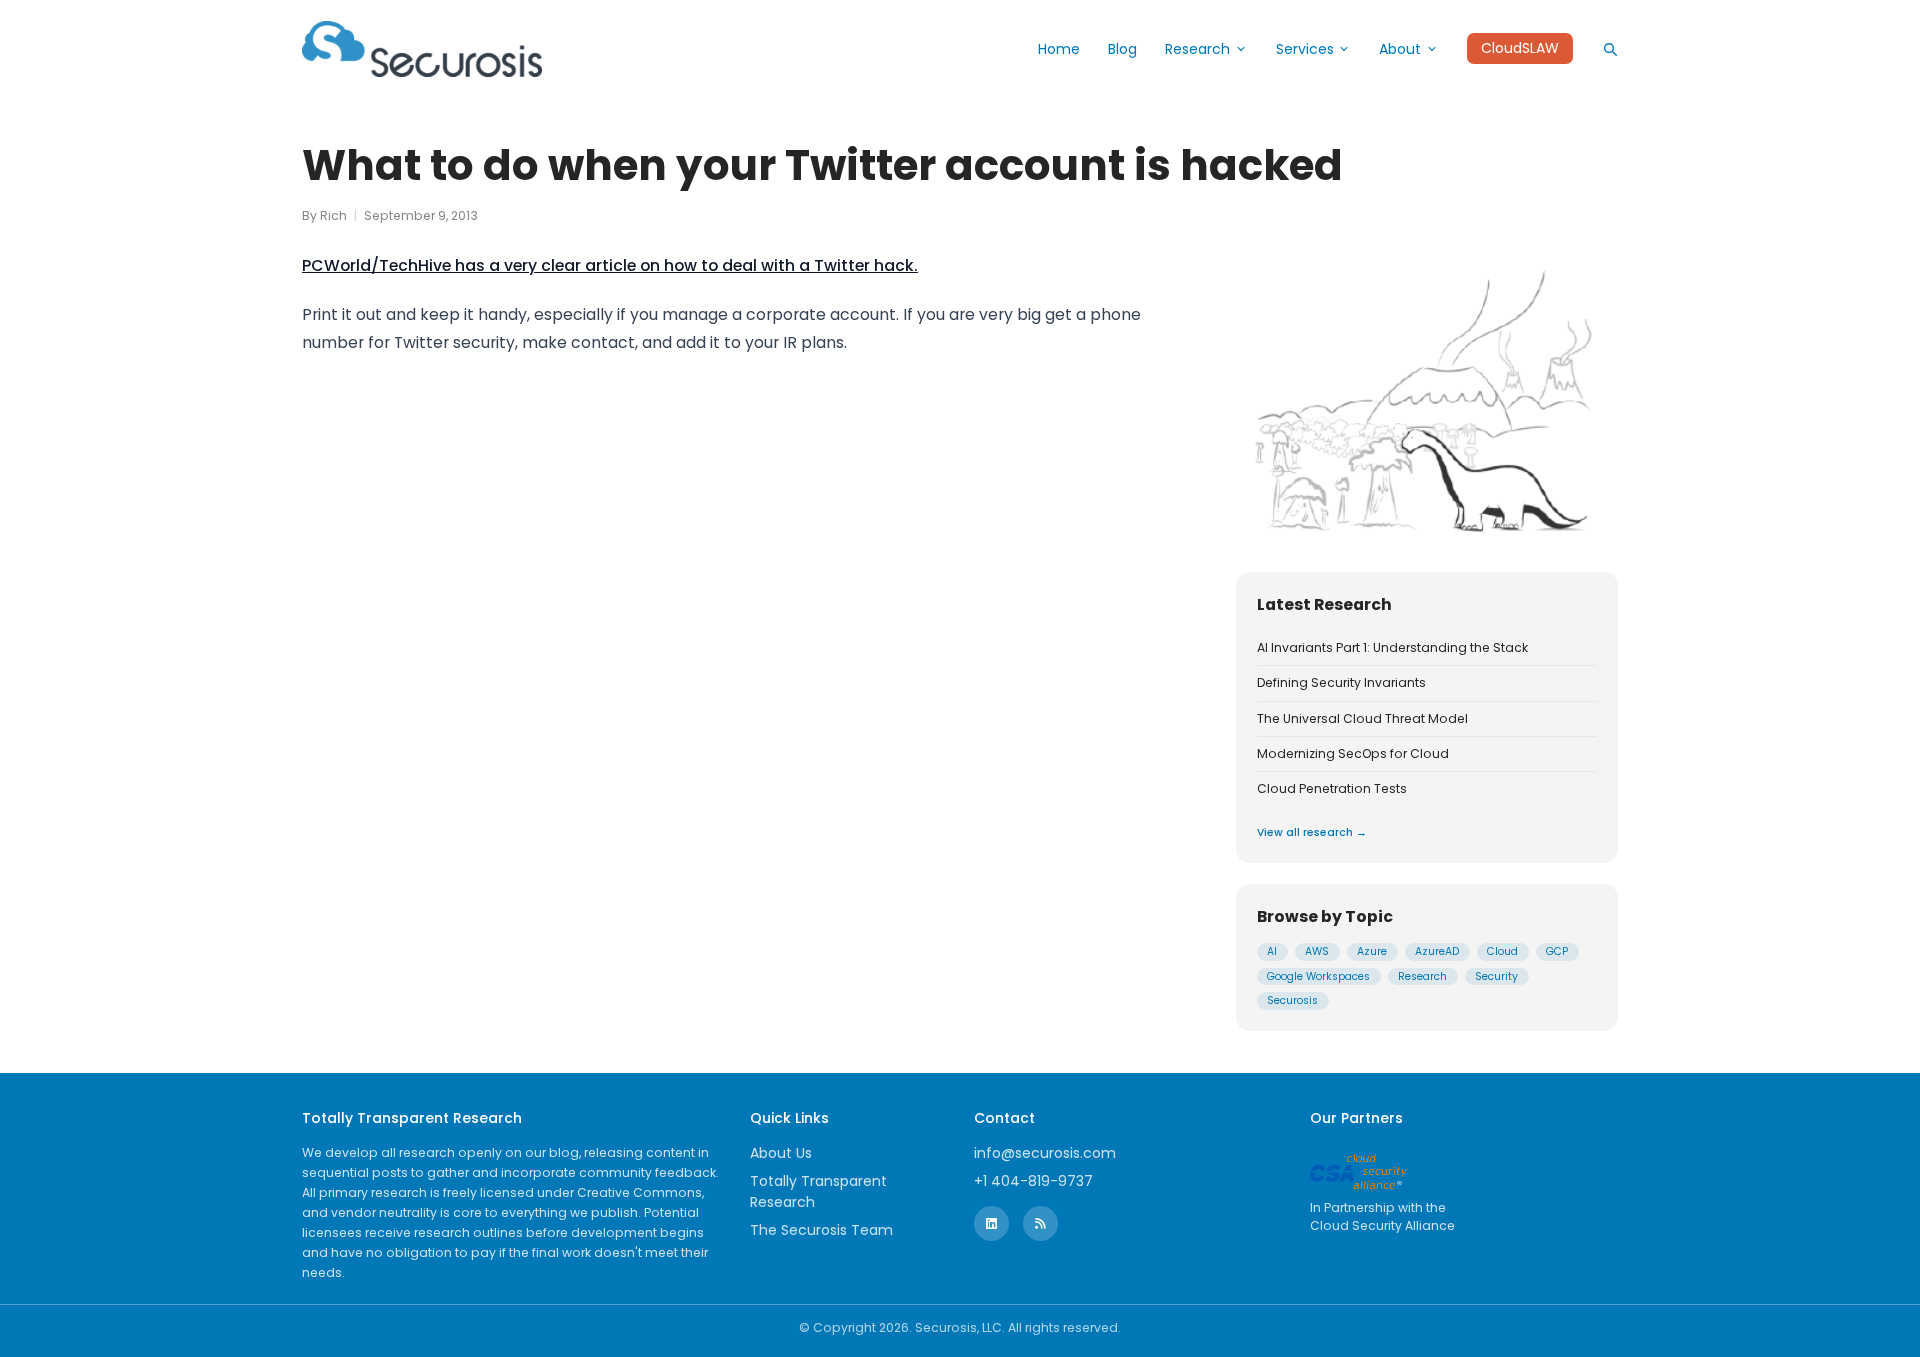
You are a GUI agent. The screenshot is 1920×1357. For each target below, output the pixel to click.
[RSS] (1040, 1223)
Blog (1122, 49)
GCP (1557, 951)
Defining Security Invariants (1341, 683)
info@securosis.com (1045, 1153)
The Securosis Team (821, 1230)
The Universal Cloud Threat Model (1362, 719)
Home (1059, 49)
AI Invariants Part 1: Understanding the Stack (1392, 648)
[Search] (1610, 49)
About (1400, 49)
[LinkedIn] (991, 1223)
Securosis (1292, 1000)
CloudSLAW (1520, 49)
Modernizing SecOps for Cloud (1353, 754)
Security (1496, 976)
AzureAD (1437, 951)
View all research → (1312, 832)
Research (1197, 49)
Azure (1372, 951)
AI (1272, 951)
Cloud (1502, 951)
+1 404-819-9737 (1033, 1181)
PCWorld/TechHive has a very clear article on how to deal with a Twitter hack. (610, 265)
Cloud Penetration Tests (1332, 789)
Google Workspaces (1318, 976)
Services (1305, 49)
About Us (781, 1153)
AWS (1317, 951)
